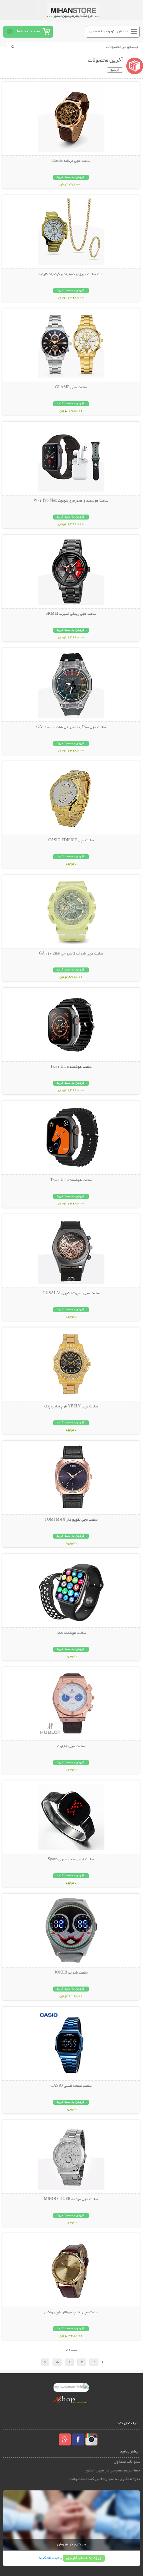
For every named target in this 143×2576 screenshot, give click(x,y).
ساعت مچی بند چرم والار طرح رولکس (71, 2313)
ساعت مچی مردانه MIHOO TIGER (71, 2199)
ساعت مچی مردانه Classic (71, 161)
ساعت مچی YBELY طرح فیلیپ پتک (71, 1407)
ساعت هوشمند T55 (71, 1633)
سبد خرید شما (28, 31)
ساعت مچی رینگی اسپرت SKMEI (71, 614)
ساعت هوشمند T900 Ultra (71, 1180)
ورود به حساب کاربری (84, 2558)
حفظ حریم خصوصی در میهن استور (112, 2471)
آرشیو (115, 70)
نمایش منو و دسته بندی (109, 31)
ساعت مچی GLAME (71, 388)
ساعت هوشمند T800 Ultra (71, 1067)
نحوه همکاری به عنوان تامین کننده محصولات (105, 2479)
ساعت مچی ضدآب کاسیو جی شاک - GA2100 (71, 727)
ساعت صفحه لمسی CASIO (71, 2086)
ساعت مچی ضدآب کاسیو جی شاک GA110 (71, 954)
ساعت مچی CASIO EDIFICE (71, 841)
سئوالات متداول (127, 2462)
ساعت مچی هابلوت (71, 1746)
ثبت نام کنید (49, 2558)
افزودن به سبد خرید (71, 177)
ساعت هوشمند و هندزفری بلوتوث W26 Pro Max (71, 501)
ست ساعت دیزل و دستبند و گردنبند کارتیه (71, 274)
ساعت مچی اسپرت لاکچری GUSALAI (71, 1293)
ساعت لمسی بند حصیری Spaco (71, 1860)
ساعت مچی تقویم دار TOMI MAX (71, 1520)
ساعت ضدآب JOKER (71, 1973)
